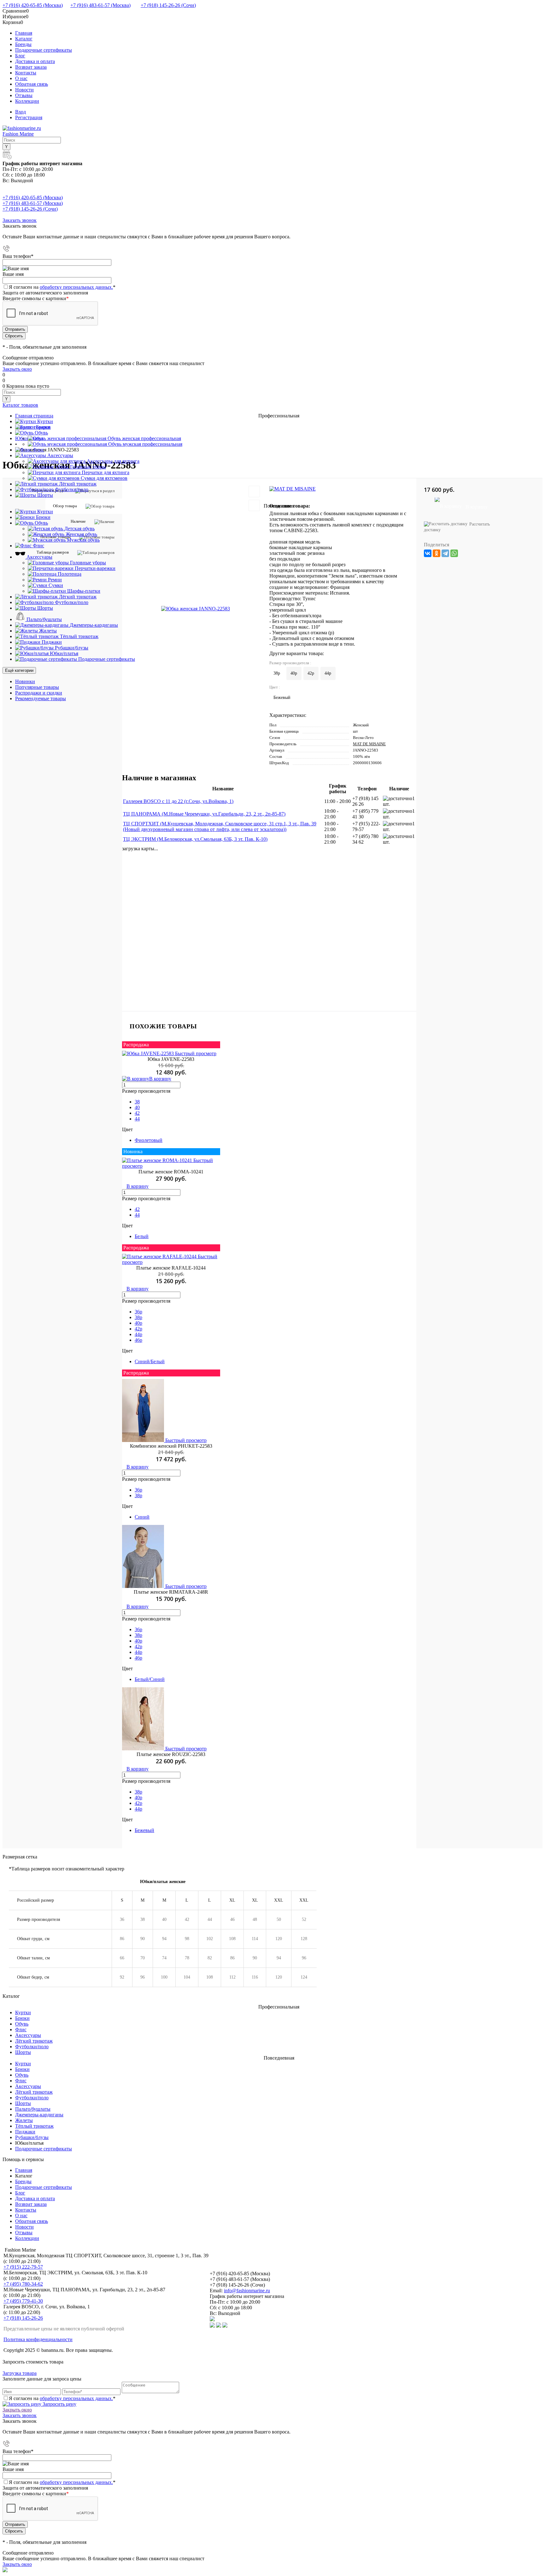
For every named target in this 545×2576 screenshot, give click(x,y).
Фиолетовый (149, 1140)
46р (138, 1658)
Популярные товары (37, 687)
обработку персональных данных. (76, 287)
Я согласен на (62, 287)
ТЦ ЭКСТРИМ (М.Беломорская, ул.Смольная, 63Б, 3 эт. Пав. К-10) (195, 839)
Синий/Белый (150, 1361)
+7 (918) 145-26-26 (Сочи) (168, 5)
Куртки (23, 2012)
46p (138, 1340)
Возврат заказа (31, 67)
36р (138, 1629)
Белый (142, 1236)
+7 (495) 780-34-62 (23, 2284)
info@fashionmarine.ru (247, 2291)
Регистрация (29, 117)
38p (138, 1317)
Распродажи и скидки (39, 693)
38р (138, 1635)
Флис (21, 2029)
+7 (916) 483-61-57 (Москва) (100, 5)
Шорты (23, 2052)
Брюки (22, 2018)
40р (138, 1641)
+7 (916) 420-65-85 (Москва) (33, 5)
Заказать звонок (20, 220)
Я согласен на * (62, 2398)
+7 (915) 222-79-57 (23, 2267)
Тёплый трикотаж (34, 2126)
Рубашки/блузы (32, 2137)
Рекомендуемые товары (41, 698)
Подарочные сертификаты (44, 50)
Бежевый (144, 1830)
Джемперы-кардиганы (39, 2115)
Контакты (26, 73)
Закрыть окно (17, 369)
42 (137, 1113)
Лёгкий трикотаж (34, 2041)
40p (138, 1323)
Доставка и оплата (35, 61)
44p (138, 1334)
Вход (21, 112)
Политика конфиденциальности (38, 2339)
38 (137, 1102)
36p (138, 1312)
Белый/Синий (150, 1679)
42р (138, 1646)
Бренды (23, 44)
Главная (24, 33)
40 (137, 1107)
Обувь (22, 2024)
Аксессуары (28, 2035)
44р (138, 1652)
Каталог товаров (20, 405)
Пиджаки (25, 2132)
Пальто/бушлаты (33, 2109)
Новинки (25, 681)
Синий (142, 1517)
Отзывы (24, 95)
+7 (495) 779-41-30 (23, 2301)
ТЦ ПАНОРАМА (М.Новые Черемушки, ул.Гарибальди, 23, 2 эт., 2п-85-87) (204, 814)
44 (137, 1119)
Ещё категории (19, 670)
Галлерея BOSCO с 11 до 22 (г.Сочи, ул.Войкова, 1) (178, 801)
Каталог (24, 39)
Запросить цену (59, 2404)
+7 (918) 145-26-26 (23, 2318)
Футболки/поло (32, 2047)
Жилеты (24, 2120)
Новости (24, 90)
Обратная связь (32, 84)
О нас (21, 78)
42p (138, 1329)
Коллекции (27, 101)
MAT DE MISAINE (369, 744)
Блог (20, 56)
